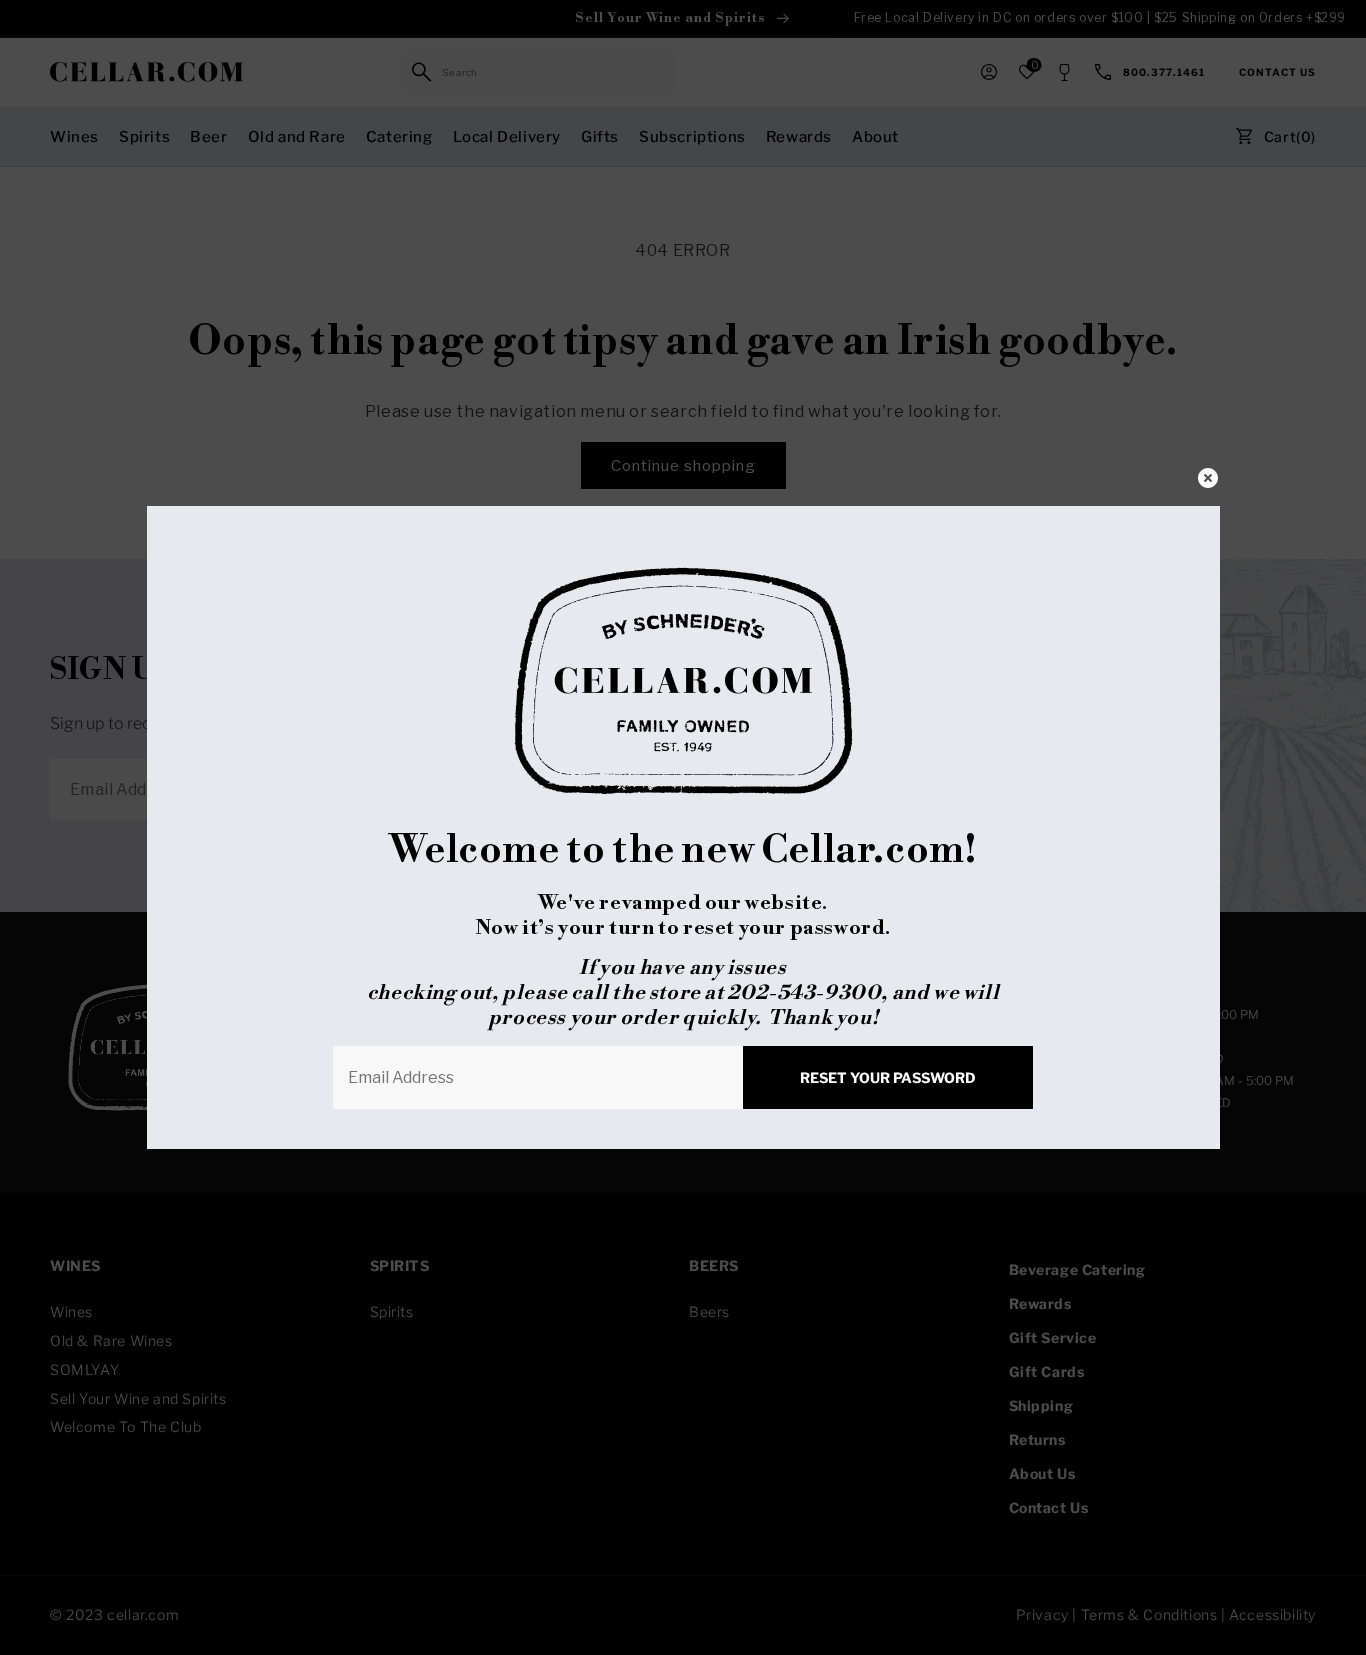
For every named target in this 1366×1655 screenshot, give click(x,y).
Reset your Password (888, 1077)
